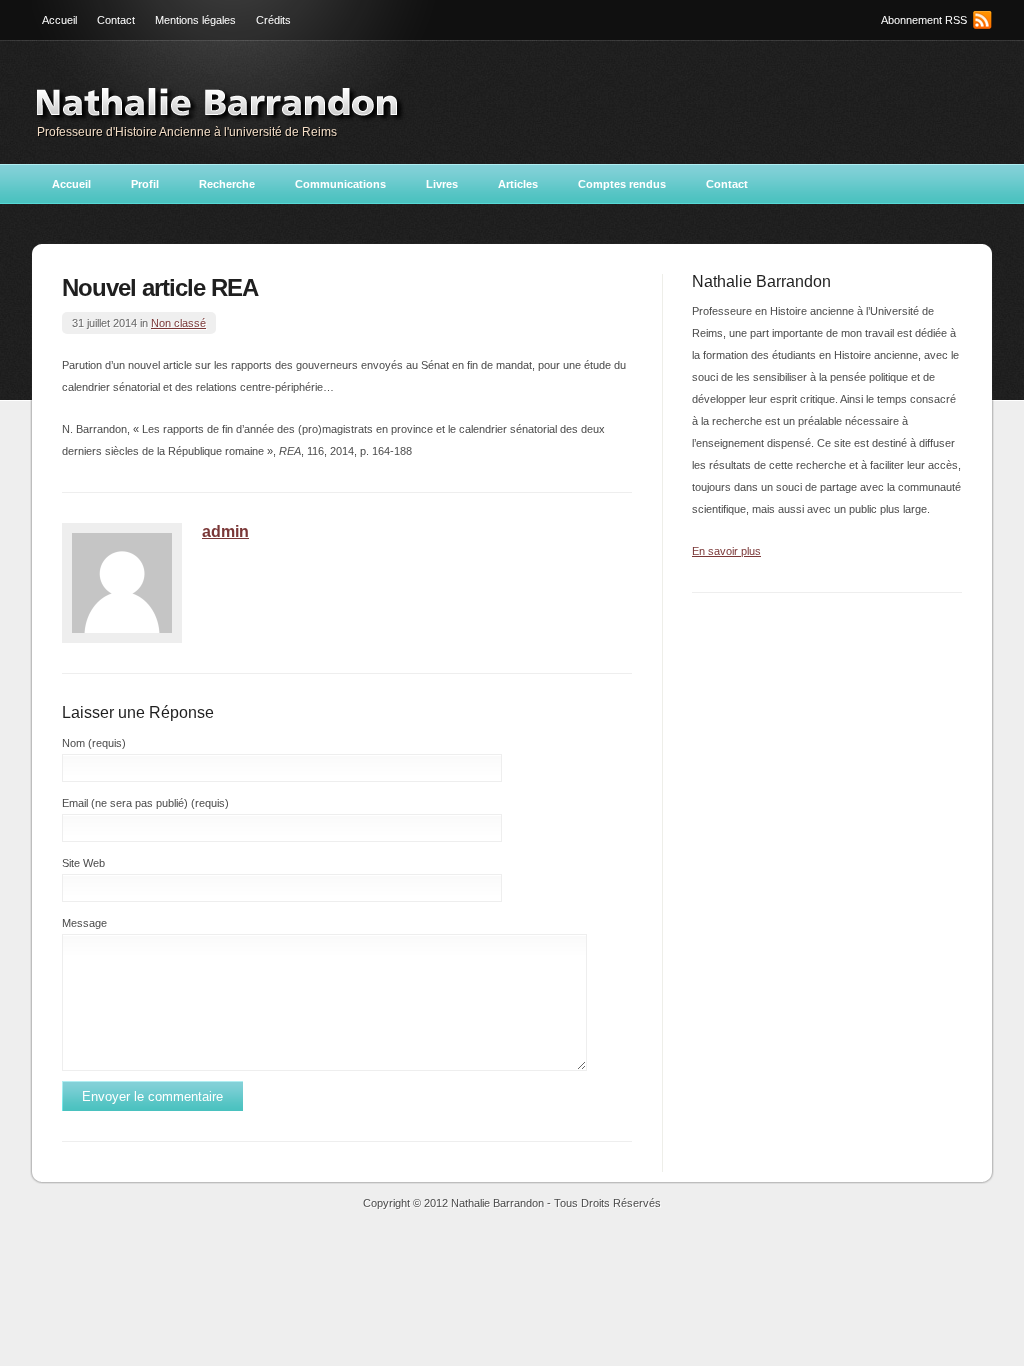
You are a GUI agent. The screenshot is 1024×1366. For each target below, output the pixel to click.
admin (225, 531)
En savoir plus (726, 551)
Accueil (59, 20)
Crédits (273, 20)
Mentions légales (195, 20)
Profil (145, 184)
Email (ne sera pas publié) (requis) (145, 803)
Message (84, 923)
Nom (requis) (94, 743)
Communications (340, 184)
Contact (116, 20)
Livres (442, 184)
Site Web (83, 863)
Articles (518, 184)
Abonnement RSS (924, 20)
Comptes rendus (622, 184)
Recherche (227, 184)
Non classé (178, 323)
